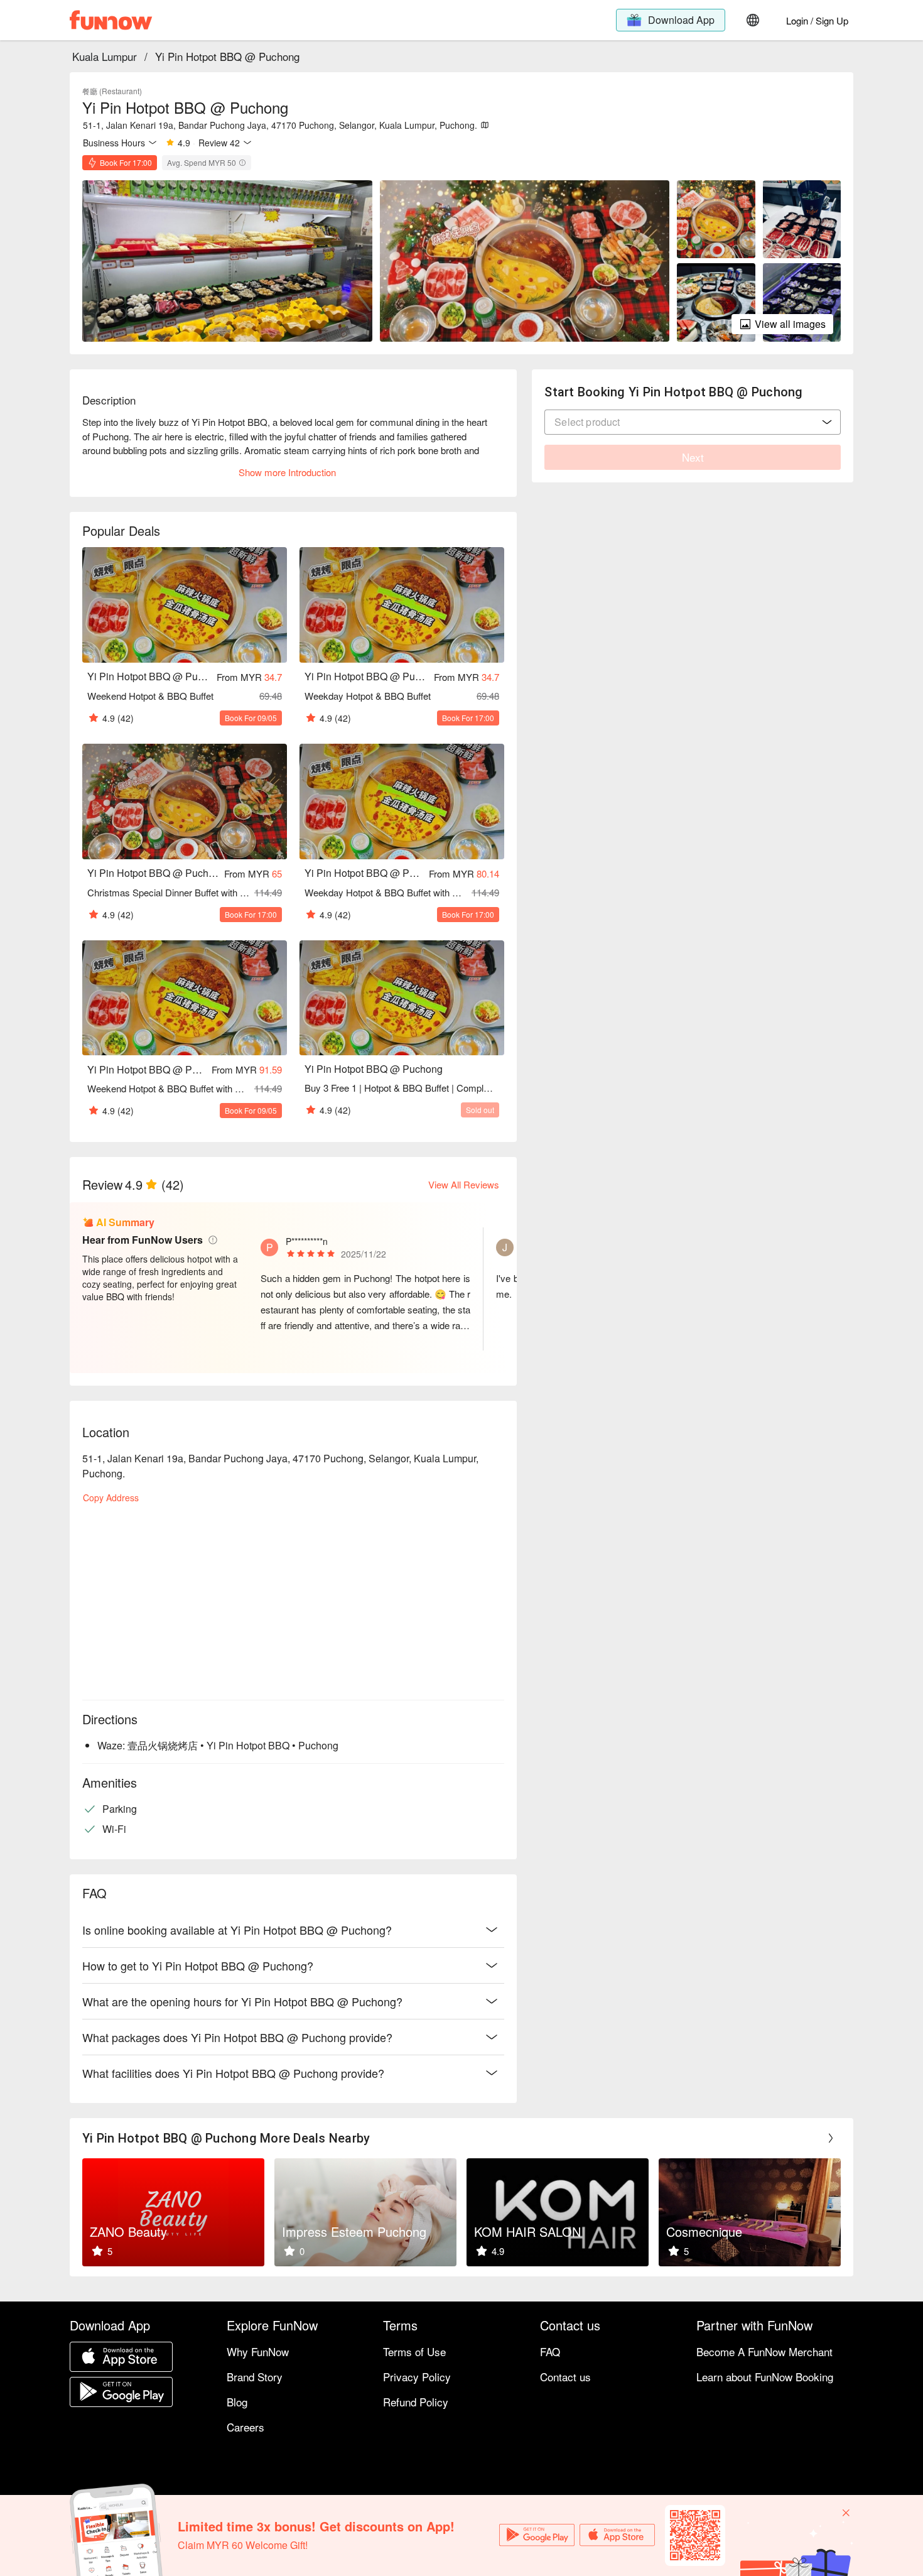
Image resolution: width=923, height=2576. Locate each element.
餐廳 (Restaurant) (112, 91)
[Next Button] (831, 2138)
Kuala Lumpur (105, 56)
